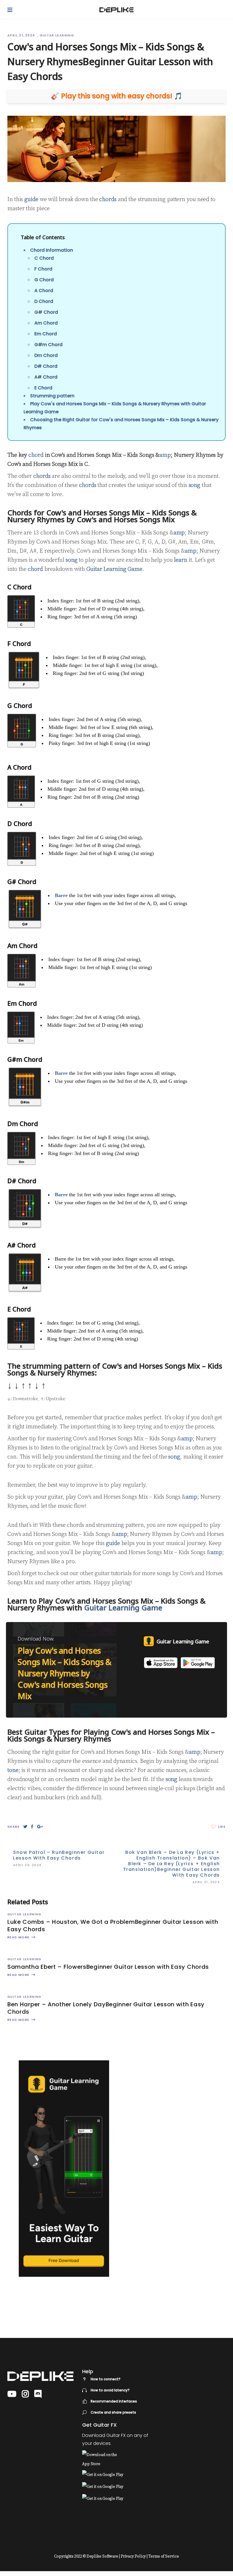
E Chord (43, 388)
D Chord (44, 301)
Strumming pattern (52, 396)
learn (181, 560)
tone (13, 1770)
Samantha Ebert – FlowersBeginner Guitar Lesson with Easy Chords (108, 1967)
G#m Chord (48, 345)
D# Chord (46, 366)
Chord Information (52, 250)
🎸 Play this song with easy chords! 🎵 (117, 96)
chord (36, 455)
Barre (61, 895)
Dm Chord (46, 355)
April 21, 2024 (22, 35)
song (195, 485)
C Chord (44, 258)
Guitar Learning (57, 35)
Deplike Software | (103, 2556)
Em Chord (46, 334)
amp (165, 455)
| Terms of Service (163, 2556)
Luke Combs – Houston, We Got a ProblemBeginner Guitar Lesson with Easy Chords (113, 1926)
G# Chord (46, 312)
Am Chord (46, 323)
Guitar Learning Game (114, 569)
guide (31, 200)
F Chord (43, 269)
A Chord (44, 291)
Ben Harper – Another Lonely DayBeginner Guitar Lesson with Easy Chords (106, 2008)
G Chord (44, 280)
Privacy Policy (133, 2556)
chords (108, 200)
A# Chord (46, 377)
